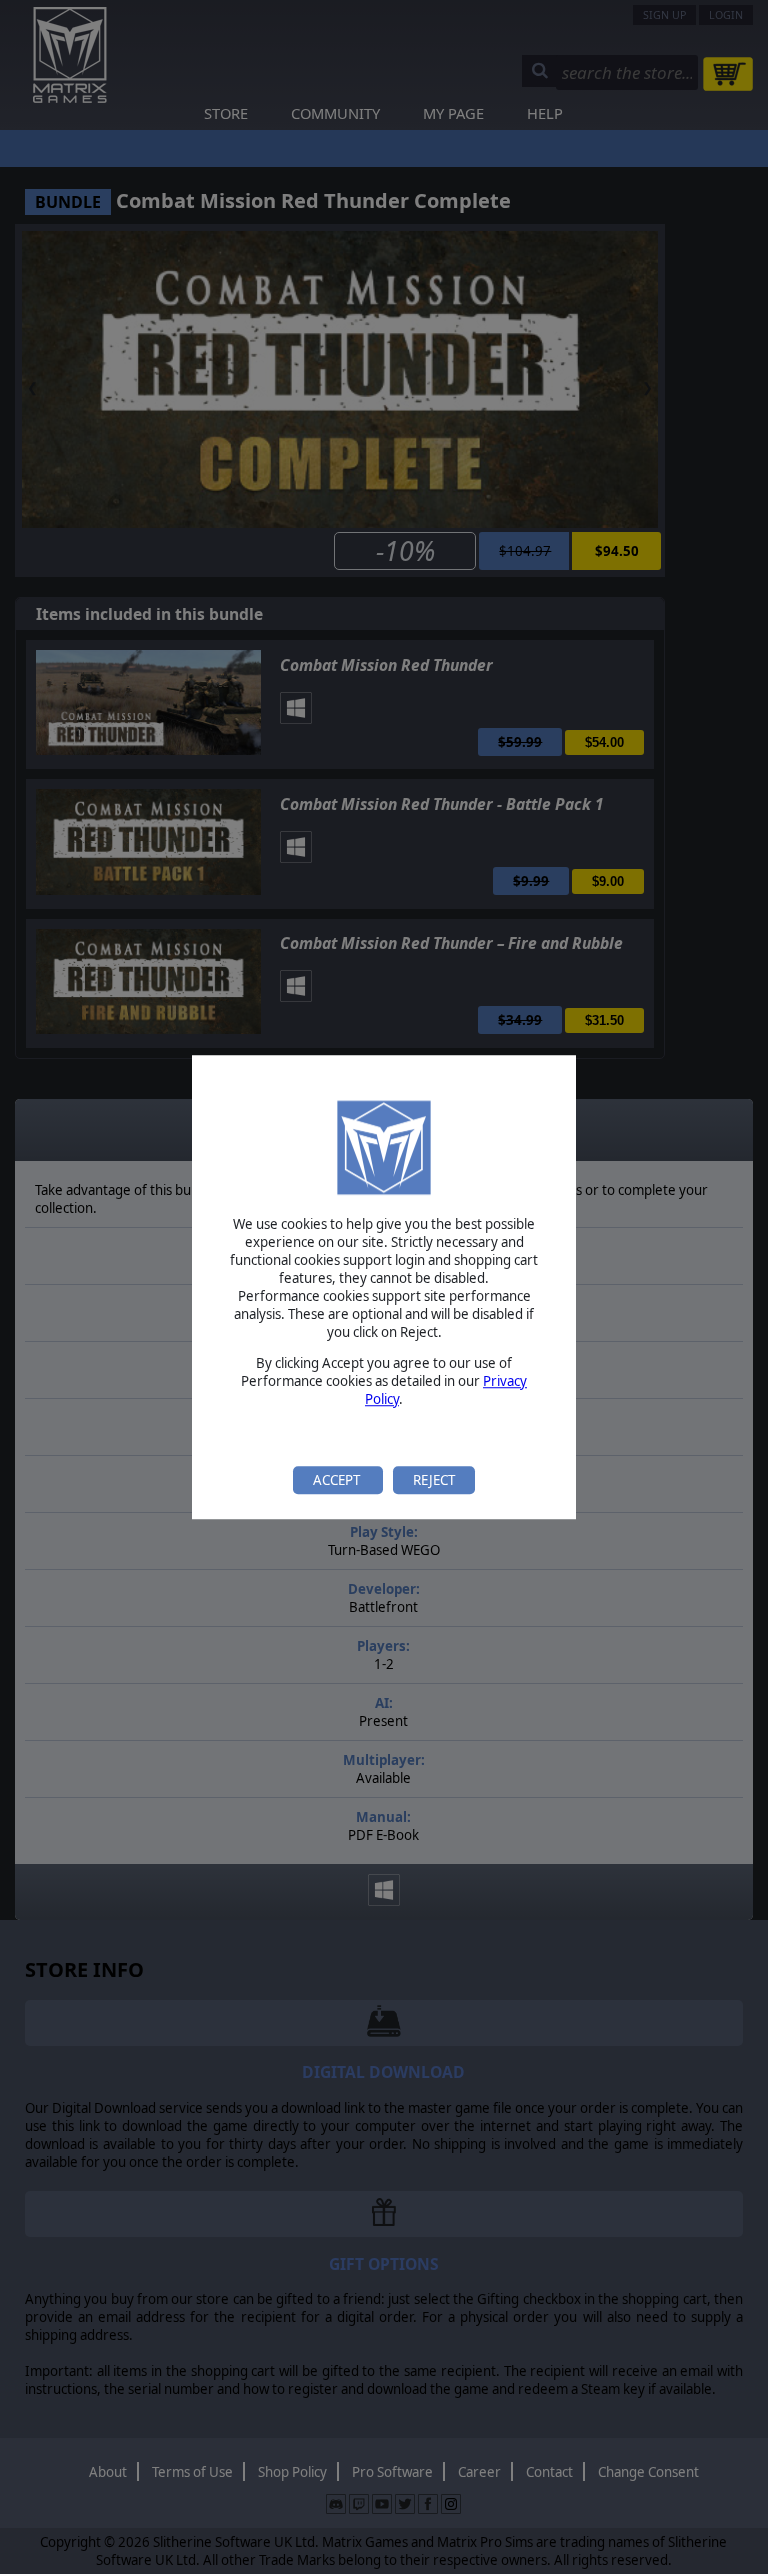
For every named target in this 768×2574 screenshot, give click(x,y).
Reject (434, 1480)
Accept (338, 1480)
